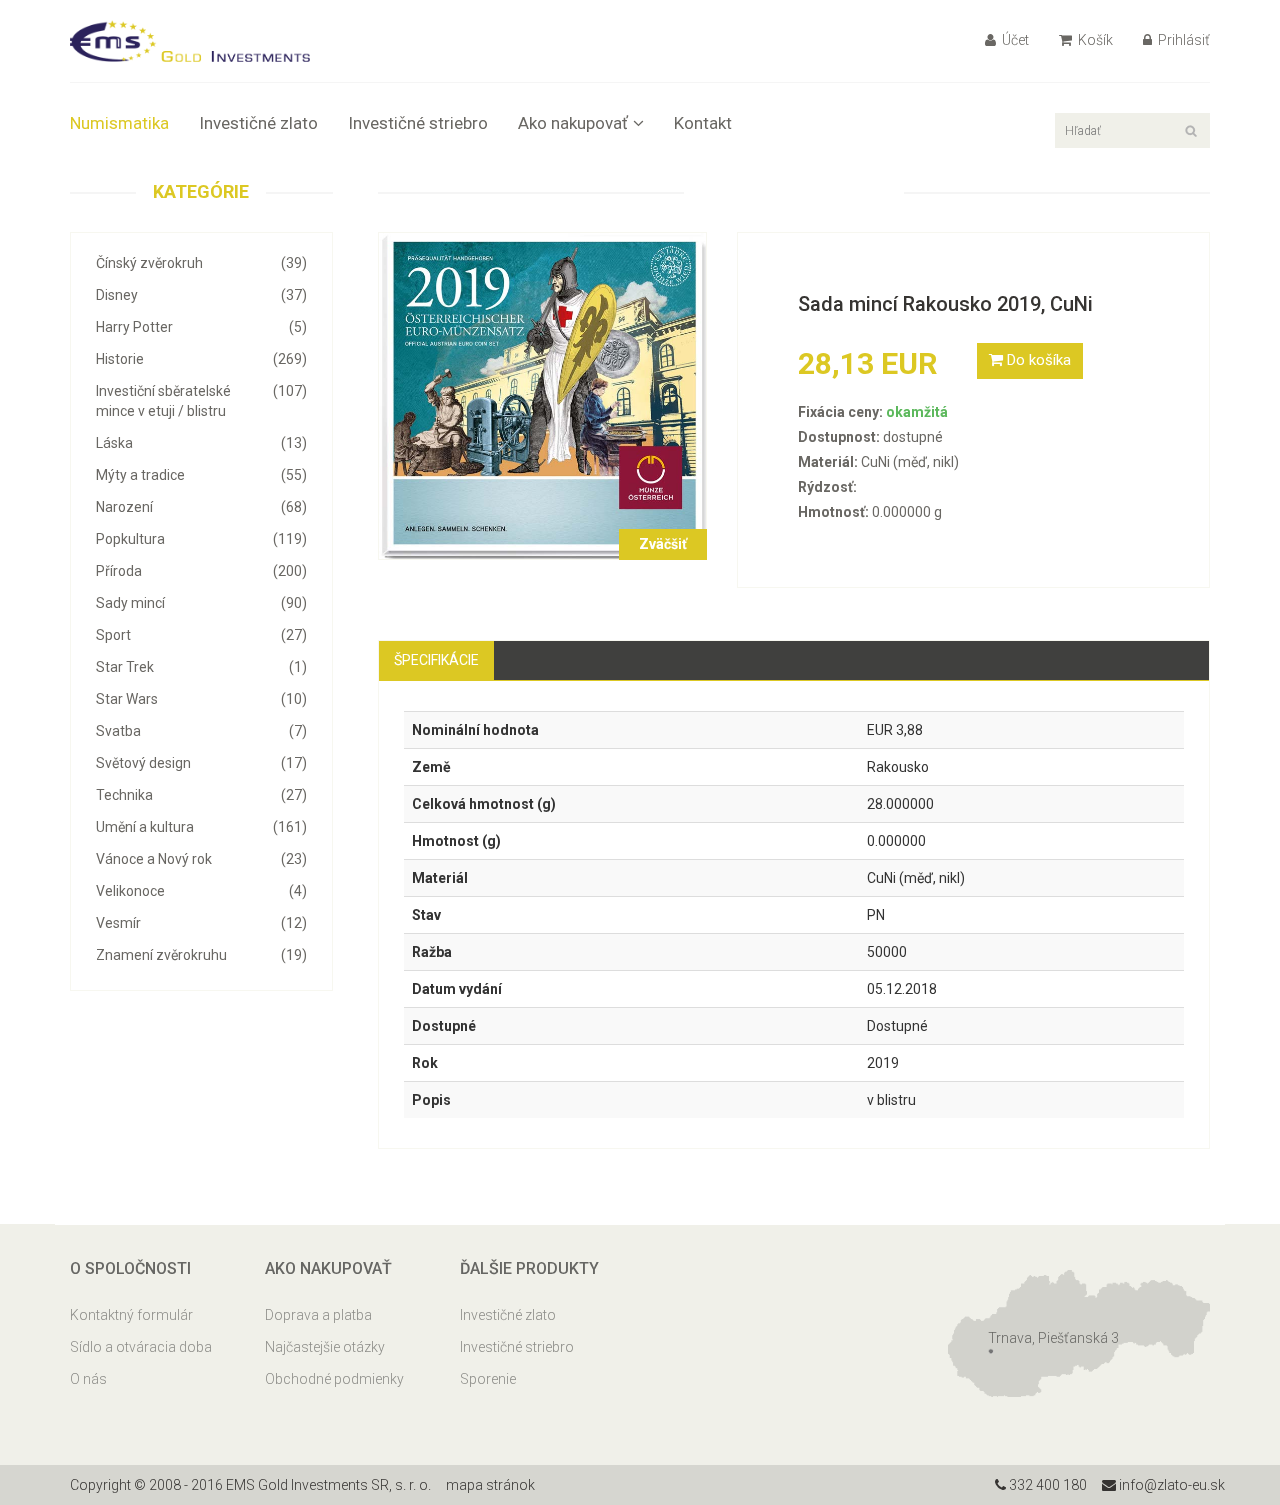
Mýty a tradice (201, 475)
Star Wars (201, 699)
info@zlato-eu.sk (1170, 1485)
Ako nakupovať (573, 123)
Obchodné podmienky (334, 1379)
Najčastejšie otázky (325, 1347)
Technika (201, 795)
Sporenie (488, 1379)
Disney (201, 295)
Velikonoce (201, 891)
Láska (201, 443)
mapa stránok (490, 1485)
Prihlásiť (1182, 40)
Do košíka (1037, 360)
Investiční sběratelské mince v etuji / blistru (201, 401)
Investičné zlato (258, 123)
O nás (88, 1379)
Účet (1014, 40)
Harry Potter (201, 327)
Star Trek (201, 667)
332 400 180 (1046, 1485)
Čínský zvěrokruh (201, 263)
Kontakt (703, 123)
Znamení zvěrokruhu (201, 955)
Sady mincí (201, 603)
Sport (201, 635)
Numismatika (119, 123)
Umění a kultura (201, 827)
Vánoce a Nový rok (201, 859)
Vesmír (201, 923)
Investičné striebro (418, 123)
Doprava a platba (318, 1315)
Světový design (201, 763)
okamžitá (917, 412)
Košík (1094, 40)
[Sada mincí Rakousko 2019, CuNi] (542, 395)
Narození (201, 507)
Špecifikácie (436, 660)
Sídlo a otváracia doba (141, 1347)
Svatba (201, 731)
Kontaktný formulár (131, 1315)
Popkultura (201, 539)
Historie (201, 359)
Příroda (201, 571)
